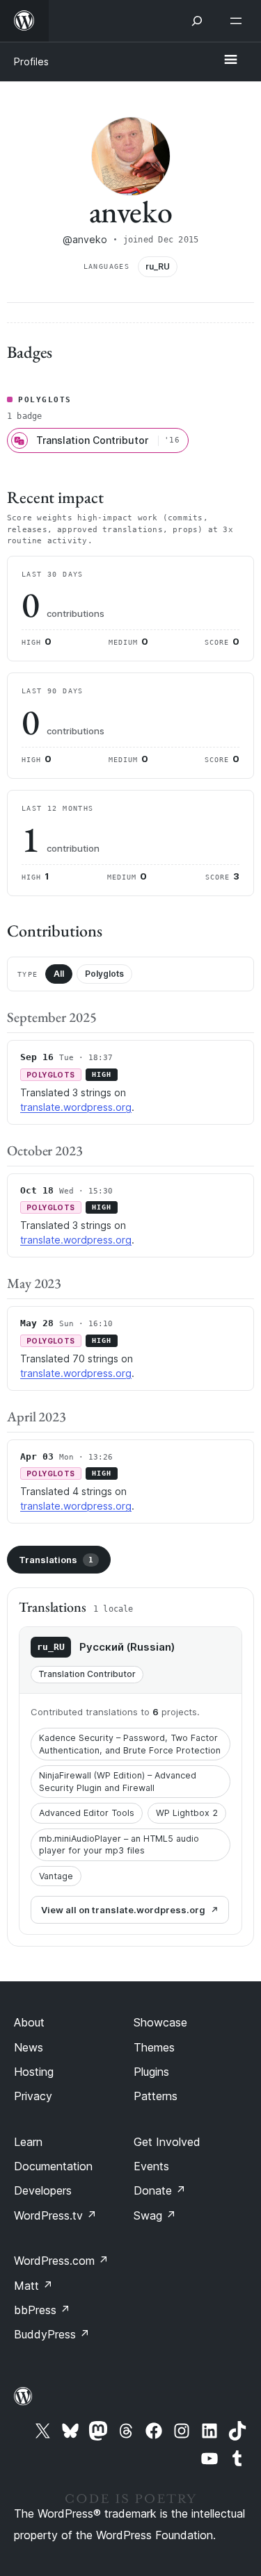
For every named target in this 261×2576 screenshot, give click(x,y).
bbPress (42, 2310)
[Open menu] (239, 21)
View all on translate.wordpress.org (123, 1910)
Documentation (53, 2166)
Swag (155, 2215)
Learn (28, 2142)
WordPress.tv (55, 2215)
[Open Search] (197, 21)
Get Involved (167, 2142)
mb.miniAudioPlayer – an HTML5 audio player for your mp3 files (119, 1845)
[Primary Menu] (230, 60)
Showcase (160, 2022)
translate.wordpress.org (76, 1107)
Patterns (156, 2096)
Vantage (56, 1876)
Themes (154, 2047)
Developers (43, 2190)
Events (151, 2166)
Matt (33, 2286)
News (29, 2047)
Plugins (151, 2072)
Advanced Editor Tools (87, 1813)
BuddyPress (52, 2334)
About (29, 2022)
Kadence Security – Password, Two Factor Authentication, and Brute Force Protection (130, 1744)
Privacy (33, 2096)
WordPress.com (61, 2261)
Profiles (31, 61)
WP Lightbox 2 (187, 1813)
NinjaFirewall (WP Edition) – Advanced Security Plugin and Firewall (118, 1782)
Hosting (34, 2072)
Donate (160, 2190)
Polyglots (104, 974)
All (59, 974)
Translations (56, 1560)
